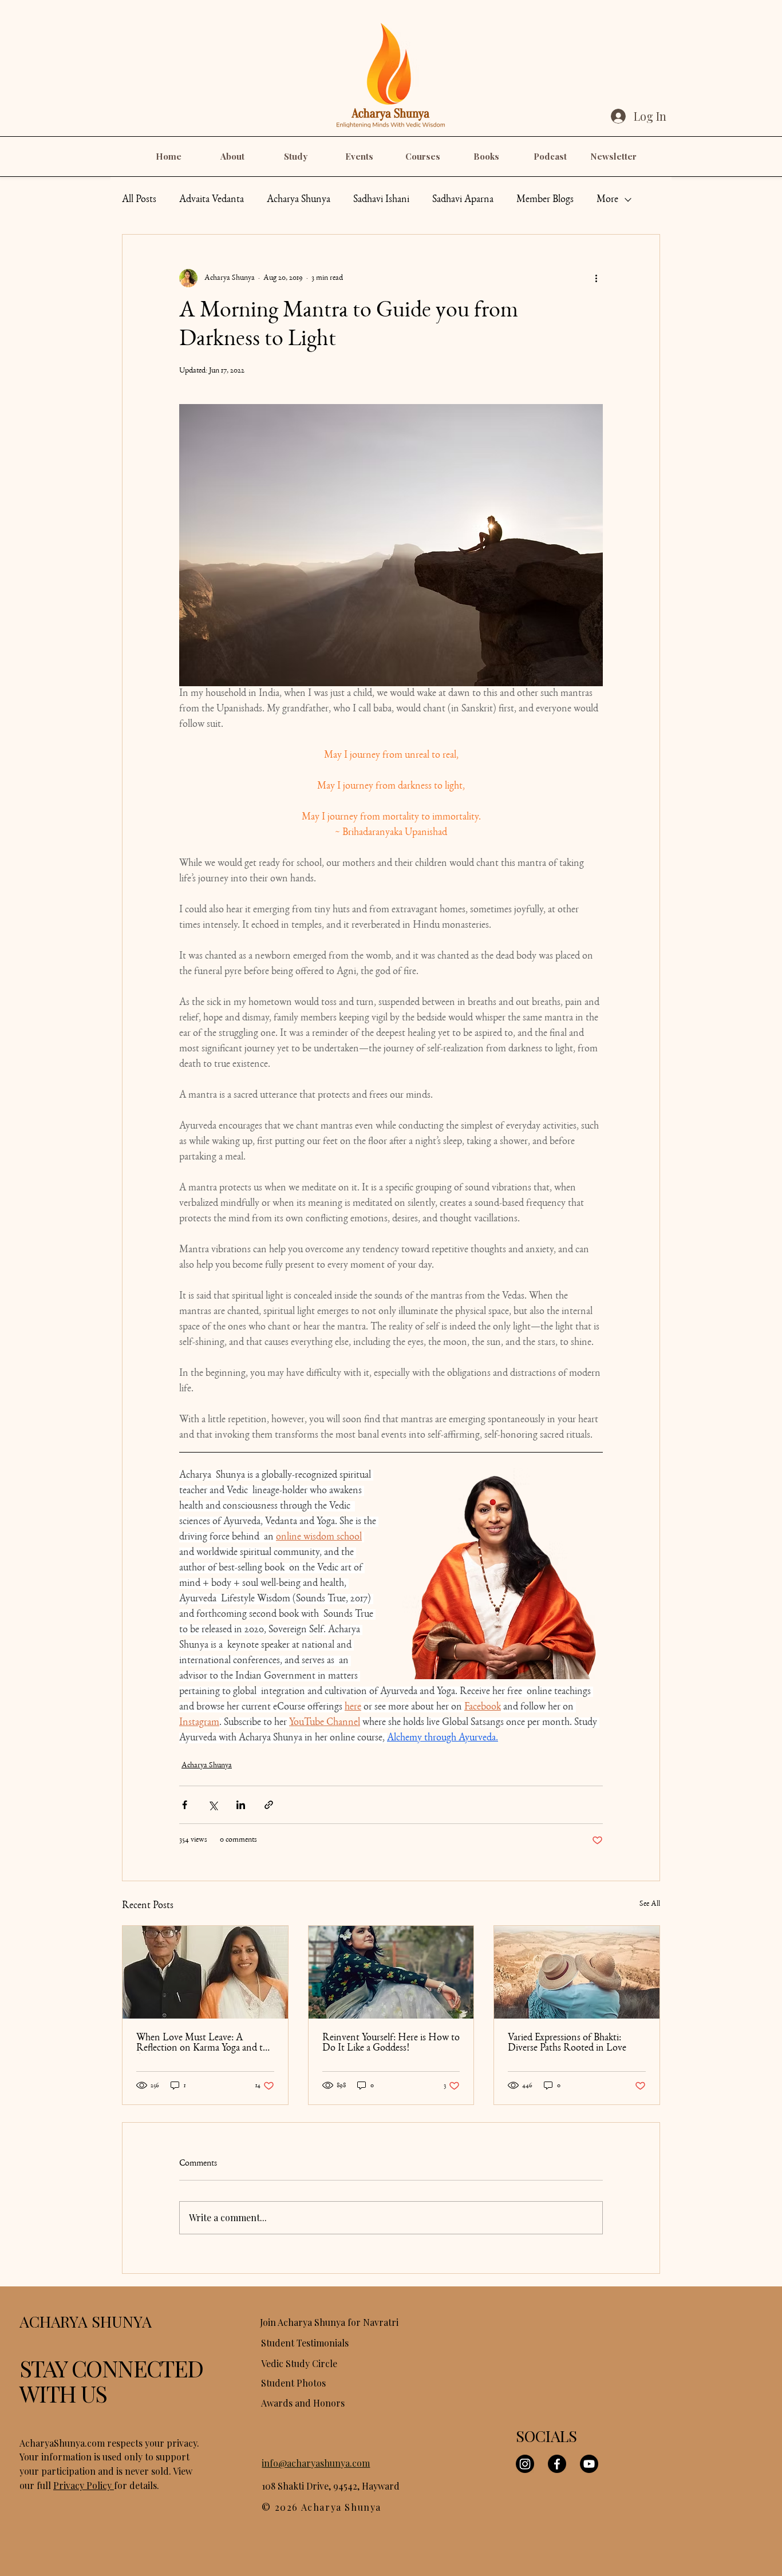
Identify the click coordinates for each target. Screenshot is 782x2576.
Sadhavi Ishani (381, 200)
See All (650, 1904)
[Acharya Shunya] (205, 1972)
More (607, 200)
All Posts (139, 200)
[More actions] (596, 278)
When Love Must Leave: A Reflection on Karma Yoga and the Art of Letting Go (204, 2043)
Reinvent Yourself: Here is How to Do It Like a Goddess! (391, 2043)
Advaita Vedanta (212, 200)
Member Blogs (545, 200)
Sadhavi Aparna (463, 200)
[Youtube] (589, 2464)
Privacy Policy (84, 2485)
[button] (232, 157)
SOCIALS (546, 2436)
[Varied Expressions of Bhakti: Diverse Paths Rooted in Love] (577, 1972)
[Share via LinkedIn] (241, 1805)
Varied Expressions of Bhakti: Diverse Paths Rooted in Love (567, 2043)
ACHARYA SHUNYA (86, 2321)
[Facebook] (557, 2464)
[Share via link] (269, 1805)
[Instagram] (525, 2464)
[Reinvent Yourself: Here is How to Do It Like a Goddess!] (391, 1972)
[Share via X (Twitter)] (213, 1805)
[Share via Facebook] (185, 1805)
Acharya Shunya (299, 200)
